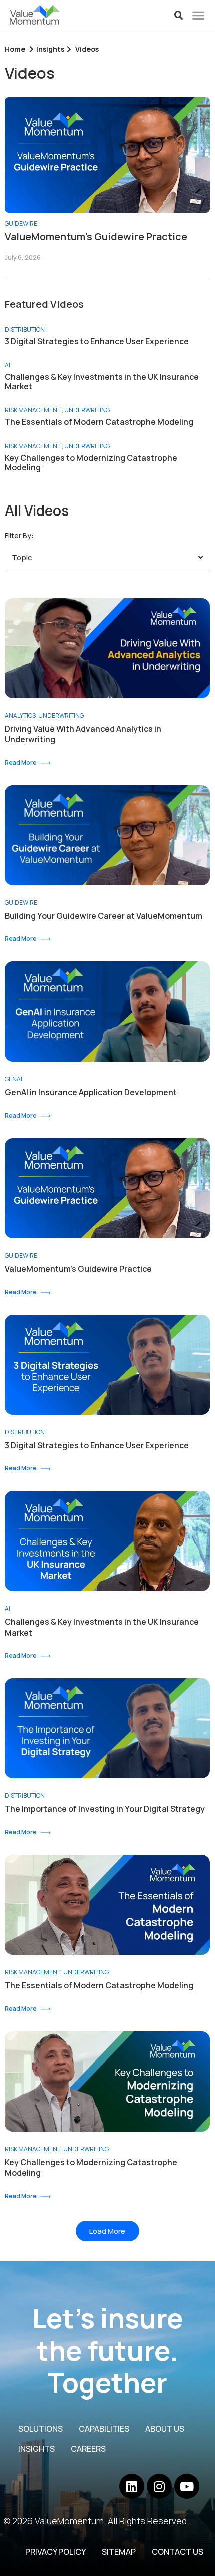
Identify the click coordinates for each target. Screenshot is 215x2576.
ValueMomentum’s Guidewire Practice (96, 237)
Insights (50, 49)
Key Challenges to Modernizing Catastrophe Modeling (91, 463)
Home (15, 49)
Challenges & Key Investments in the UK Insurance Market (102, 382)
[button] (179, 16)
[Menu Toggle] (198, 15)
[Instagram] (159, 2486)
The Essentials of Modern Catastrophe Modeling (99, 422)
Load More (107, 2231)
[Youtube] (187, 2486)
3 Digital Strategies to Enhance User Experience (97, 342)
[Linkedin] (132, 2486)
